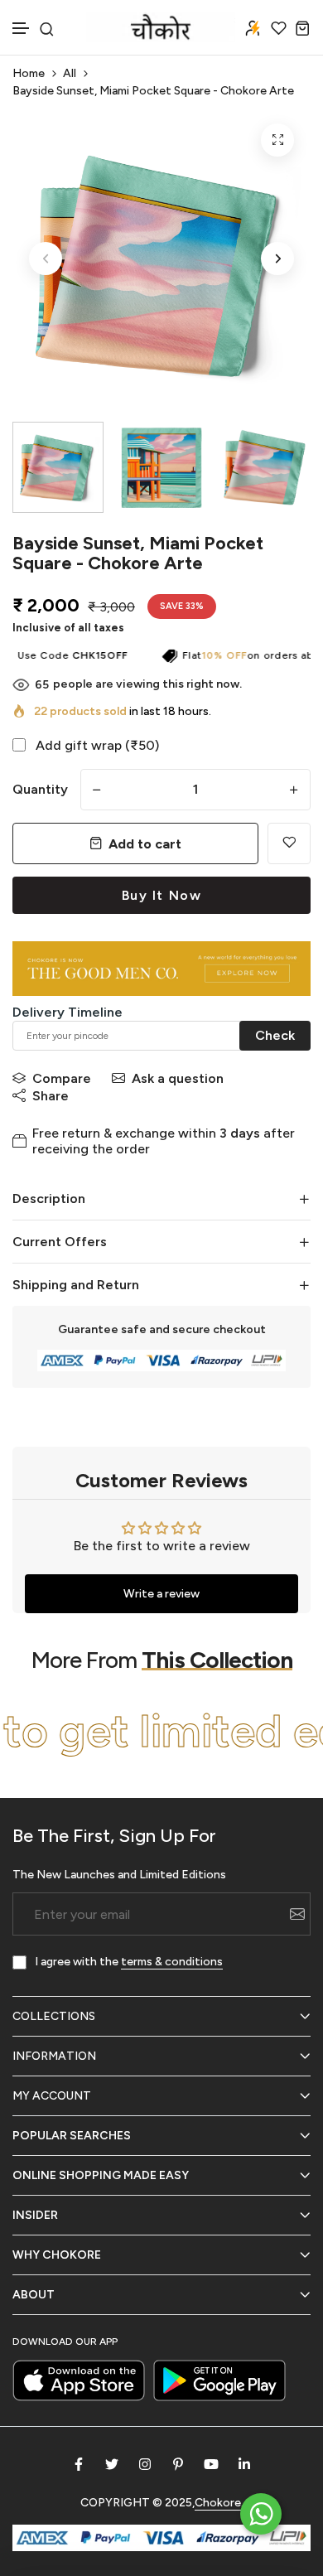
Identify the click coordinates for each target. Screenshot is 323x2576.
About (34, 2295)
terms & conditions (172, 1962)
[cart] (303, 28)
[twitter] (112, 2464)
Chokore (218, 2503)
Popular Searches (72, 2136)
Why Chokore (57, 2255)
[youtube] (211, 2464)
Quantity (40, 789)
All (70, 73)
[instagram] (145, 2464)
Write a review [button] (161, 1594)
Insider (35, 2215)
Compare (62, 1078)
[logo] (161, 27)
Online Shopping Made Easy (101, 2175)
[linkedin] (244, 2464)
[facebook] (79, 2464)
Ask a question (178, 1078)
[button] (22, 29)
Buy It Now (162, 895)
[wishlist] (279, 28)
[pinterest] (178, 2464)
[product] (277, 140)
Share (51, 1096)
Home (29, 73)
